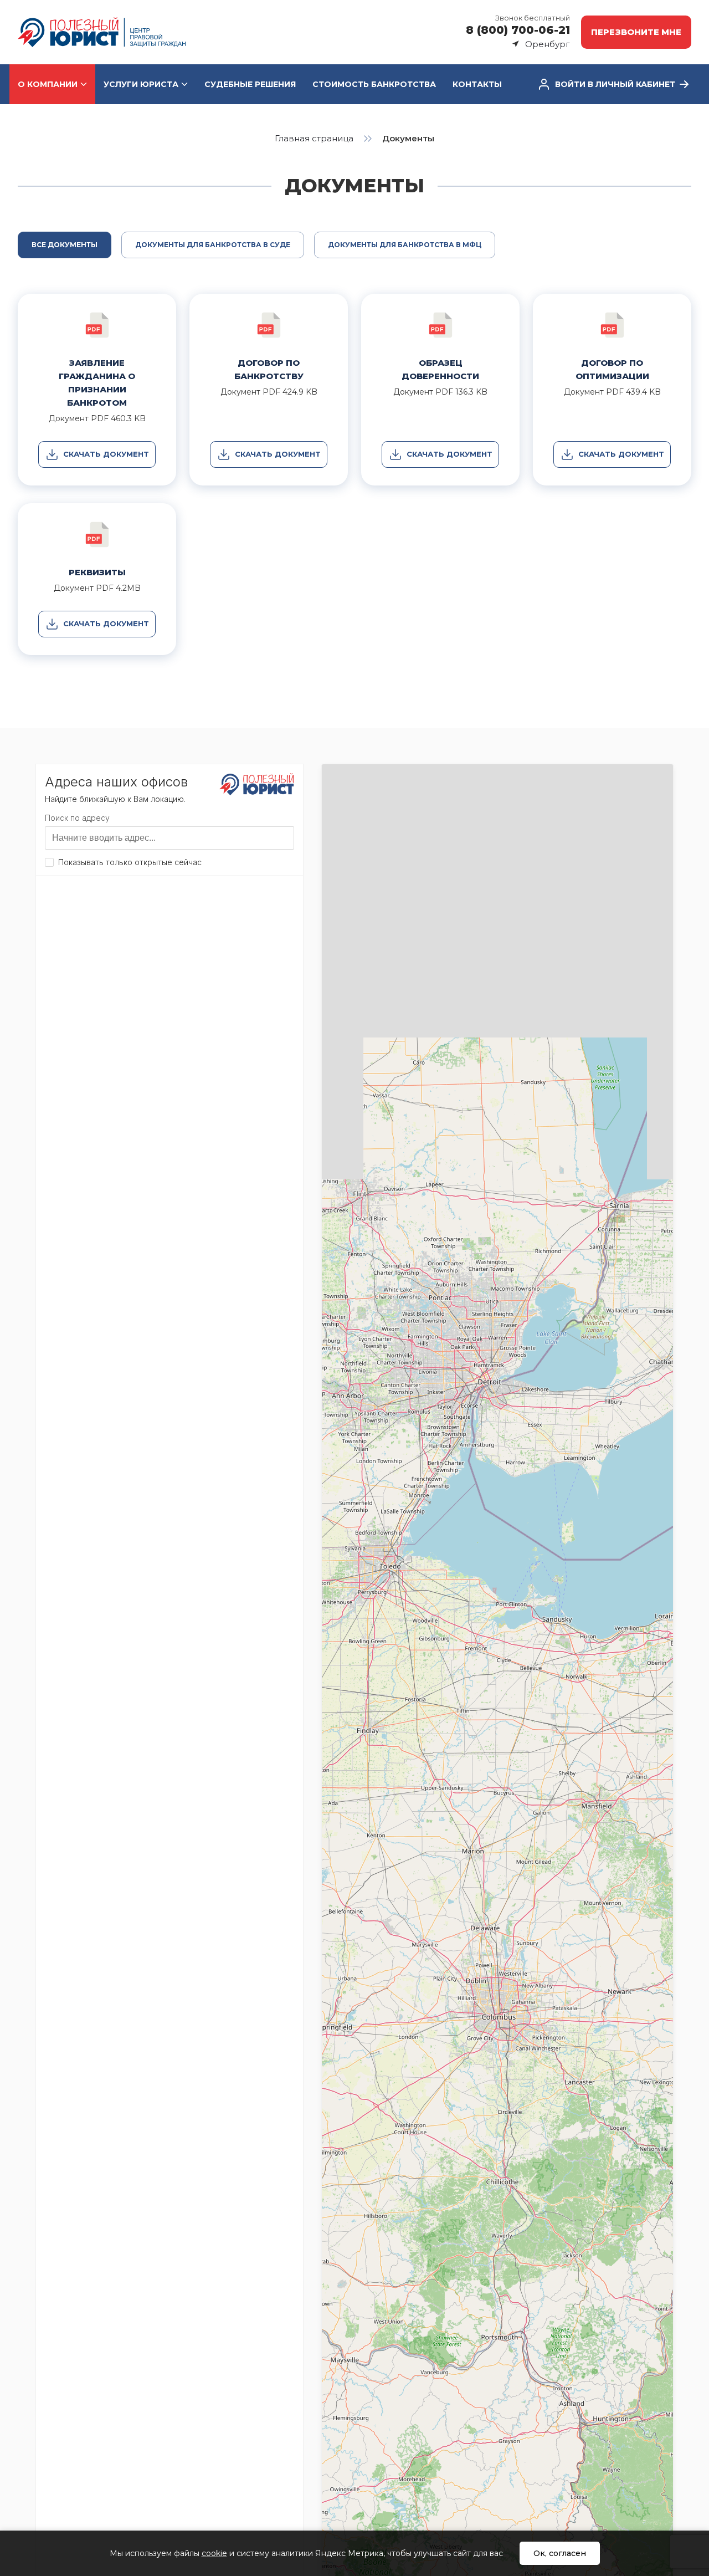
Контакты (477, 84)
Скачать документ (106, 454)
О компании (48, 84)
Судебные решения (250, 84)
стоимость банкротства (374, 84)
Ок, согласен (560, 2553)
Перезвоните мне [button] (636, 32)
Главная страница (314, 138)
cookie (214, 2553)
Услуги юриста (141, 84)
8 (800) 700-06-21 (518, 30)
